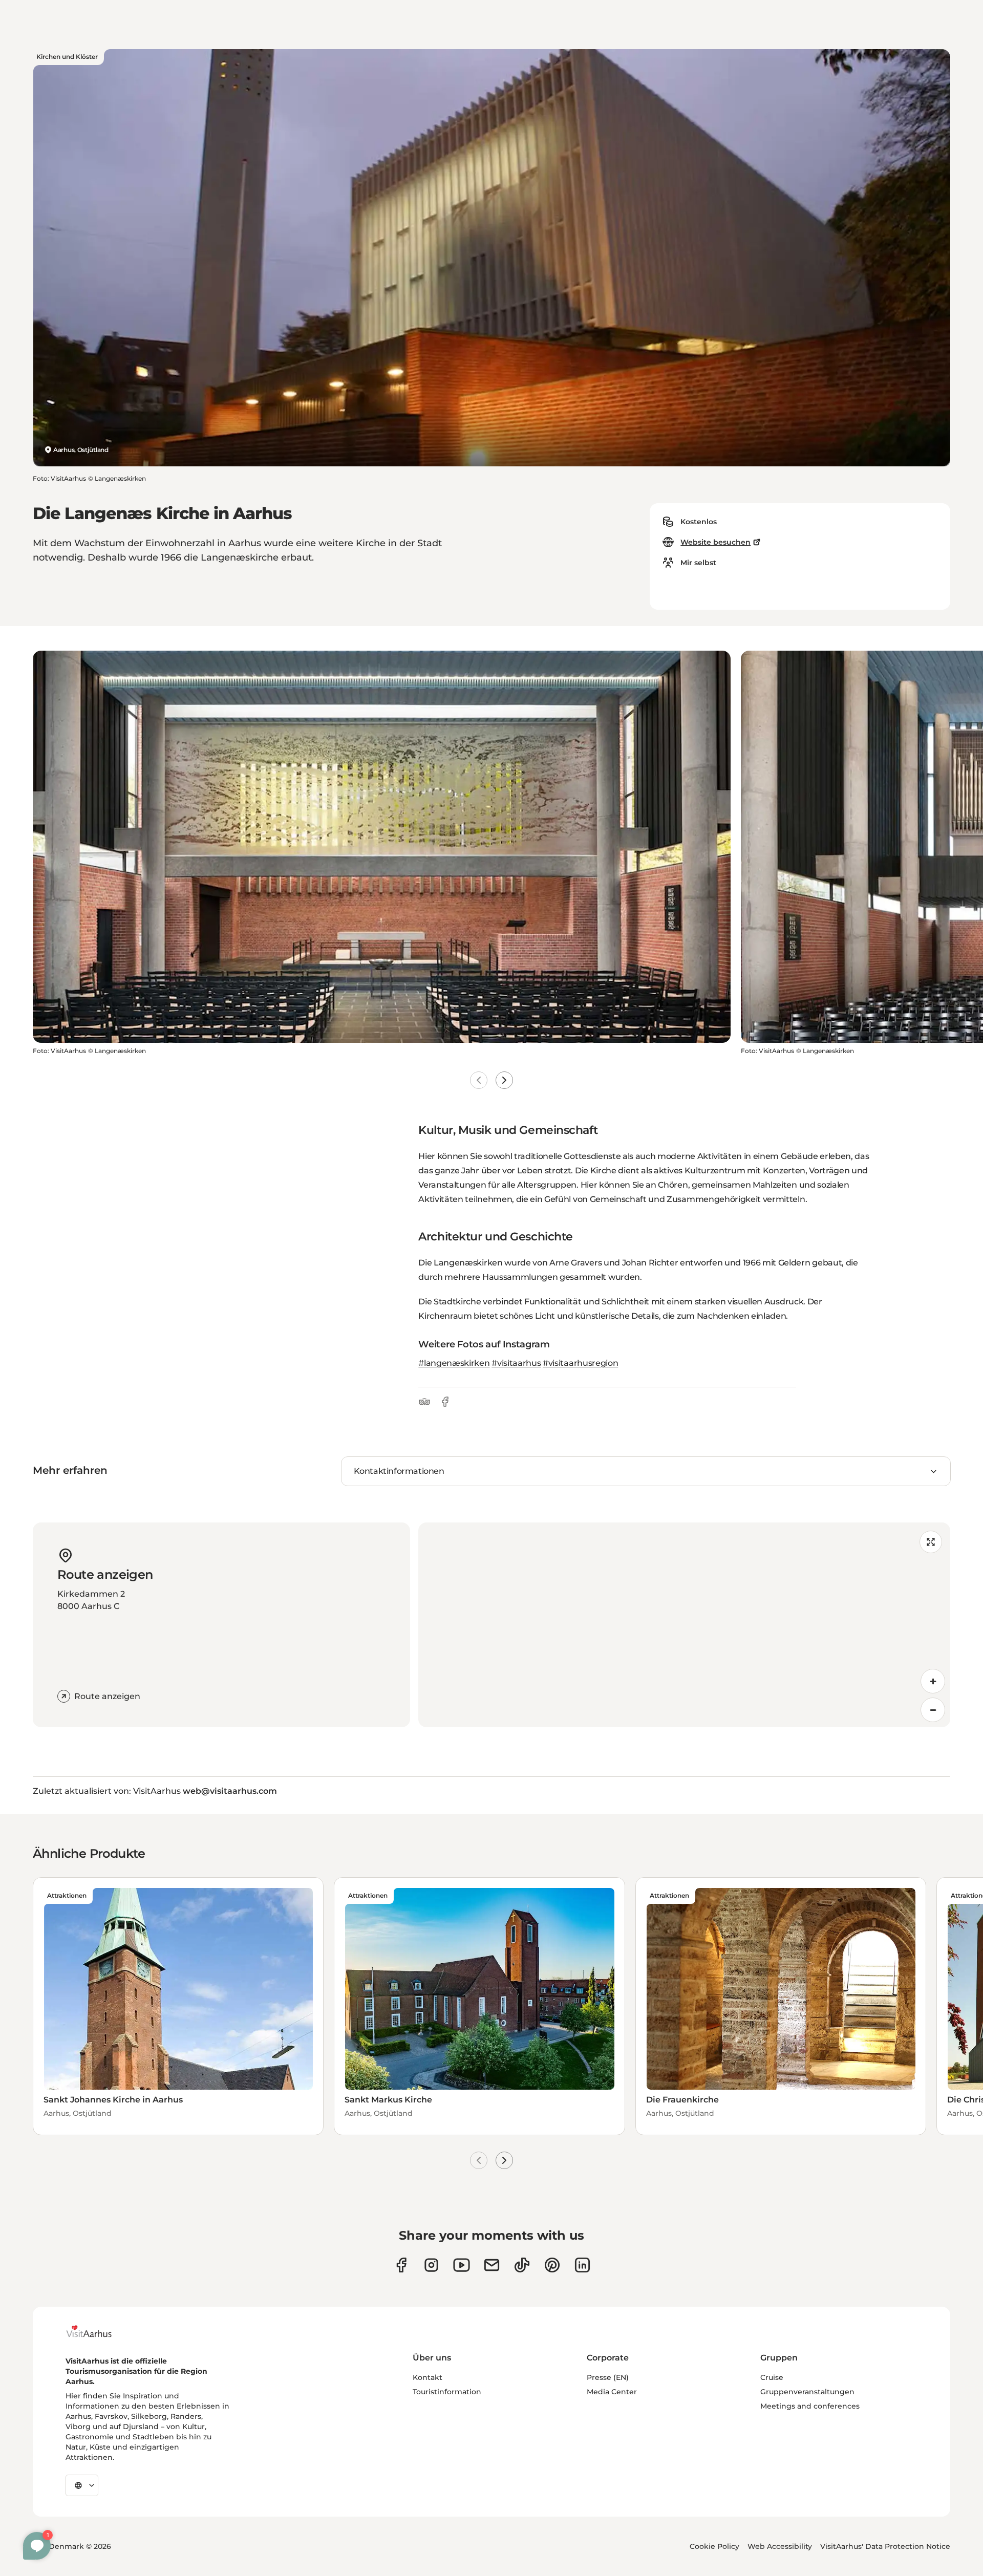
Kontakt (428, 2377)
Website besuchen (715, 542)
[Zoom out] (933, 1710)
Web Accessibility (780, 2546)
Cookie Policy (714, 2546)
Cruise (772, 2377)
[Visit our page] (431, 2265)
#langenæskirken (454, 1363)
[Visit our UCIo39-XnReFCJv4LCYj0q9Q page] (462, 2265)
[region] (684, 1625)
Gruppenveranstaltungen (807, 2392)
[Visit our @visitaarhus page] (522, 2265)
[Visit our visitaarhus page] (401, 2265)
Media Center (612, 2392)
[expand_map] (931, 1542)
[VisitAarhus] (97, 2331)
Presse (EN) (608, 2377)
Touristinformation (447, 2392)
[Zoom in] (933, 1681)
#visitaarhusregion (580, 1363)
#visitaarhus (516, 1363)
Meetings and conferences (810, 2406)
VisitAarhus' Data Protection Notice (885, 2546)
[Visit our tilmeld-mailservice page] (492, 2265)
